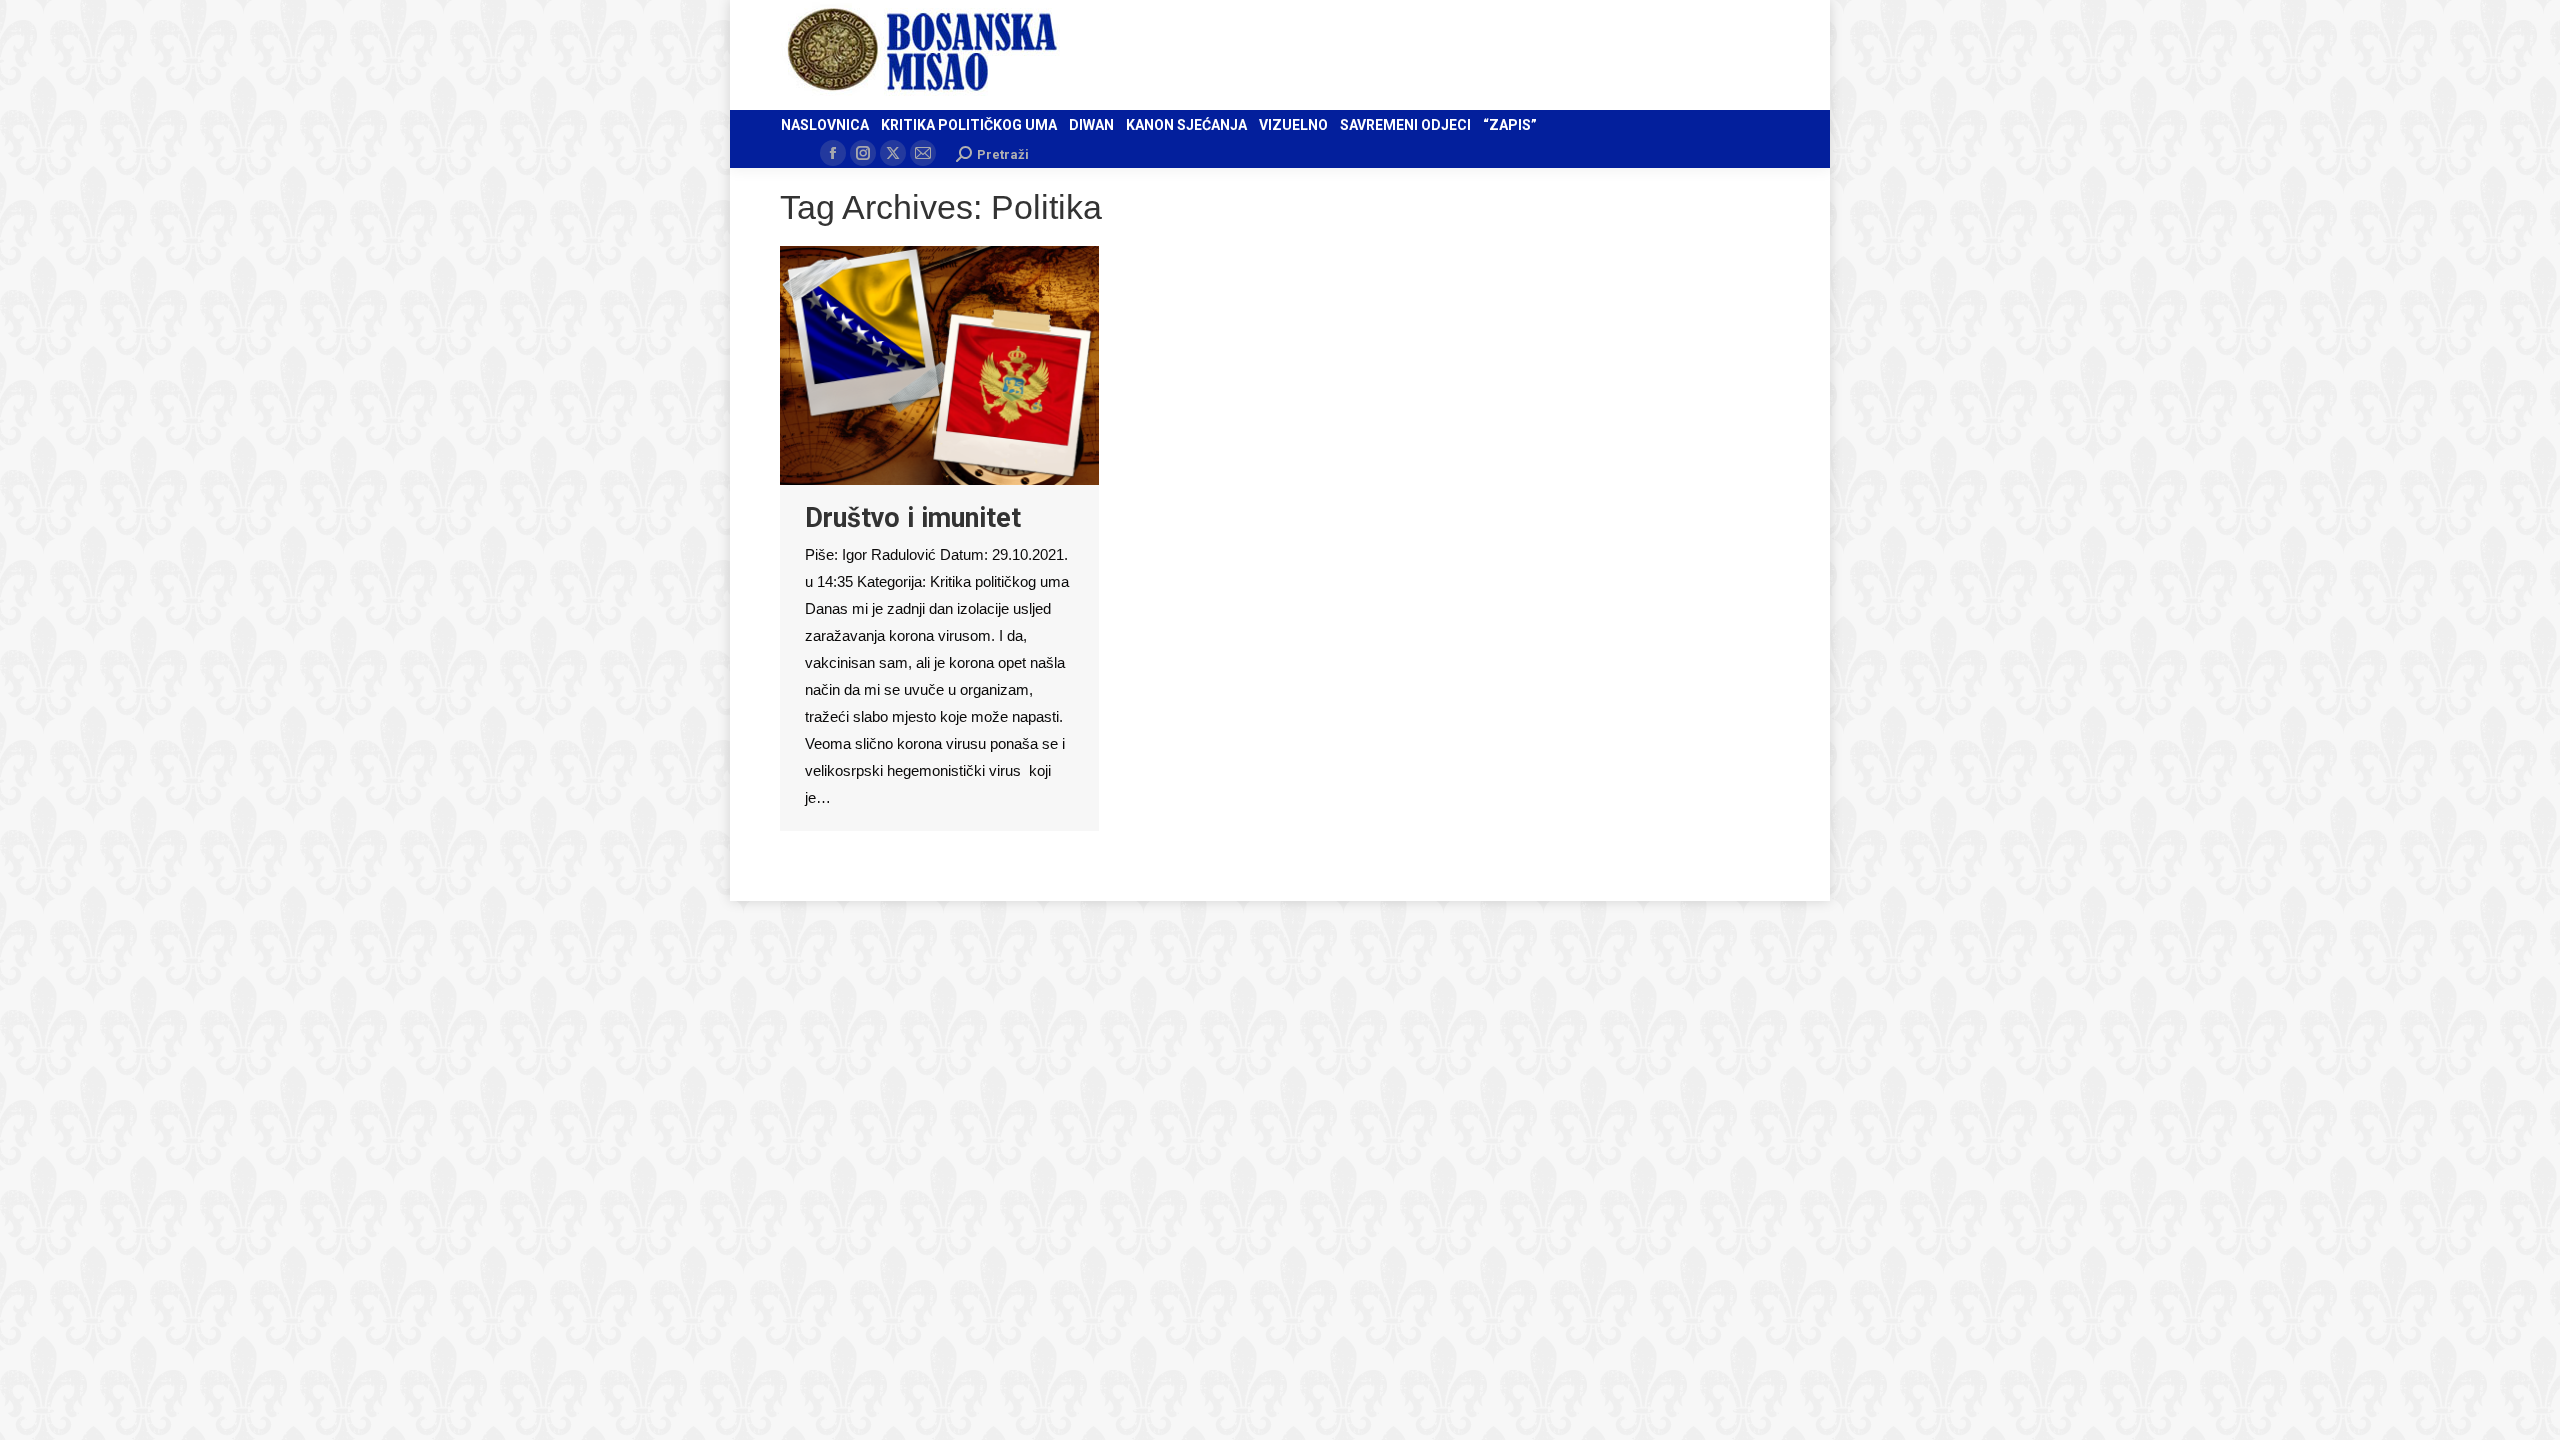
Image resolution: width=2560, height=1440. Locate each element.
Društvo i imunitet (913, 518)
